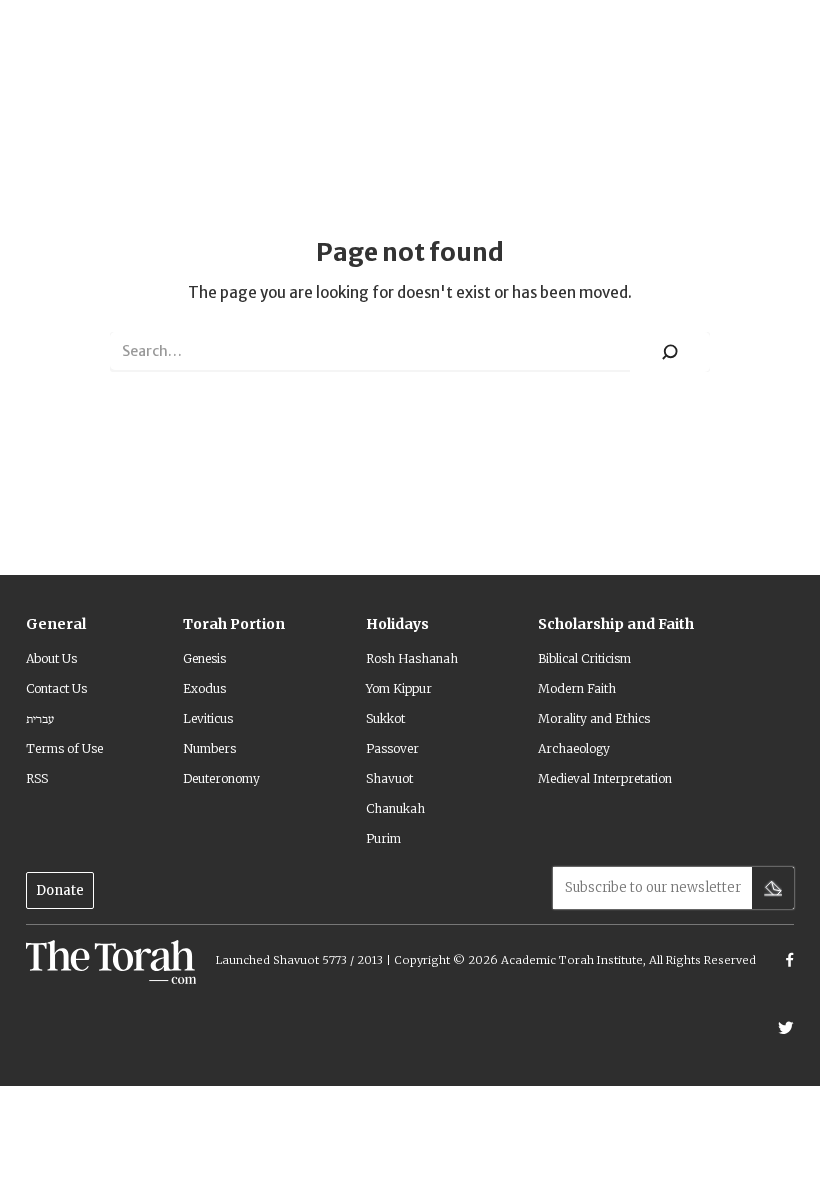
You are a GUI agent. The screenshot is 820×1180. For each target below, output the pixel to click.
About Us (51, 658)
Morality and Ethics (594, 718)
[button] (56, 632)
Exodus (204, 688)
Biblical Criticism (584, 658)
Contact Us (56, 688)
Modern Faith (577, 688)
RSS (37, 778)
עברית (40, 718)
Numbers (209, 748)
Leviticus (208, 718)
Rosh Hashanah (412, 658)
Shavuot (389, 778)
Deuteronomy (221, 778)
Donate (60, 890)
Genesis (204, 658)
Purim (383, 838)
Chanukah (395, 808)
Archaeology (574, 748)
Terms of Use (64, 748)
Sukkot (385, 718)
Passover (392, 748)
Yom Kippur (399, 688)
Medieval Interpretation (605, 778)
